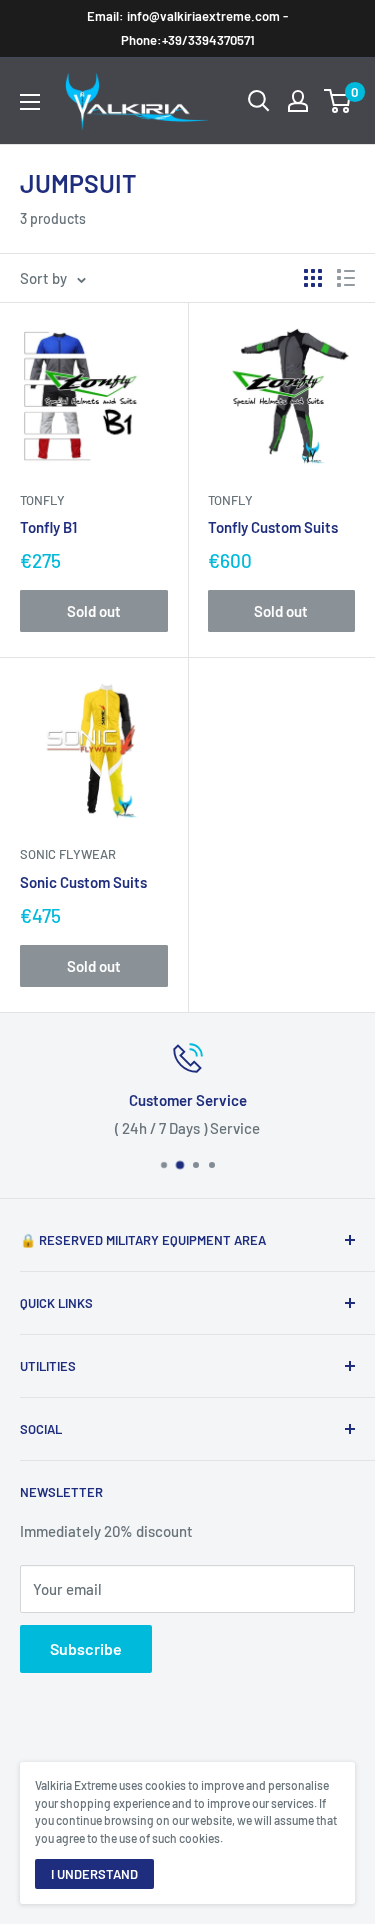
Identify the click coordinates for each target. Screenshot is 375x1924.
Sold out (94, 611)
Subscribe (86, 1648)
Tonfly (42, 500)
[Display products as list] (346, 278)
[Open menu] (30, 102)
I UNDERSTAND (94, 1874)
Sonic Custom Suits (83, 882)
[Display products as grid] (313, 278)
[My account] (298, 101)
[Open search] (259, 101)
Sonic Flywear (68, 854)
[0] (338, 101)
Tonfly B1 (48, 527)
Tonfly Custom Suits (273, 527)
